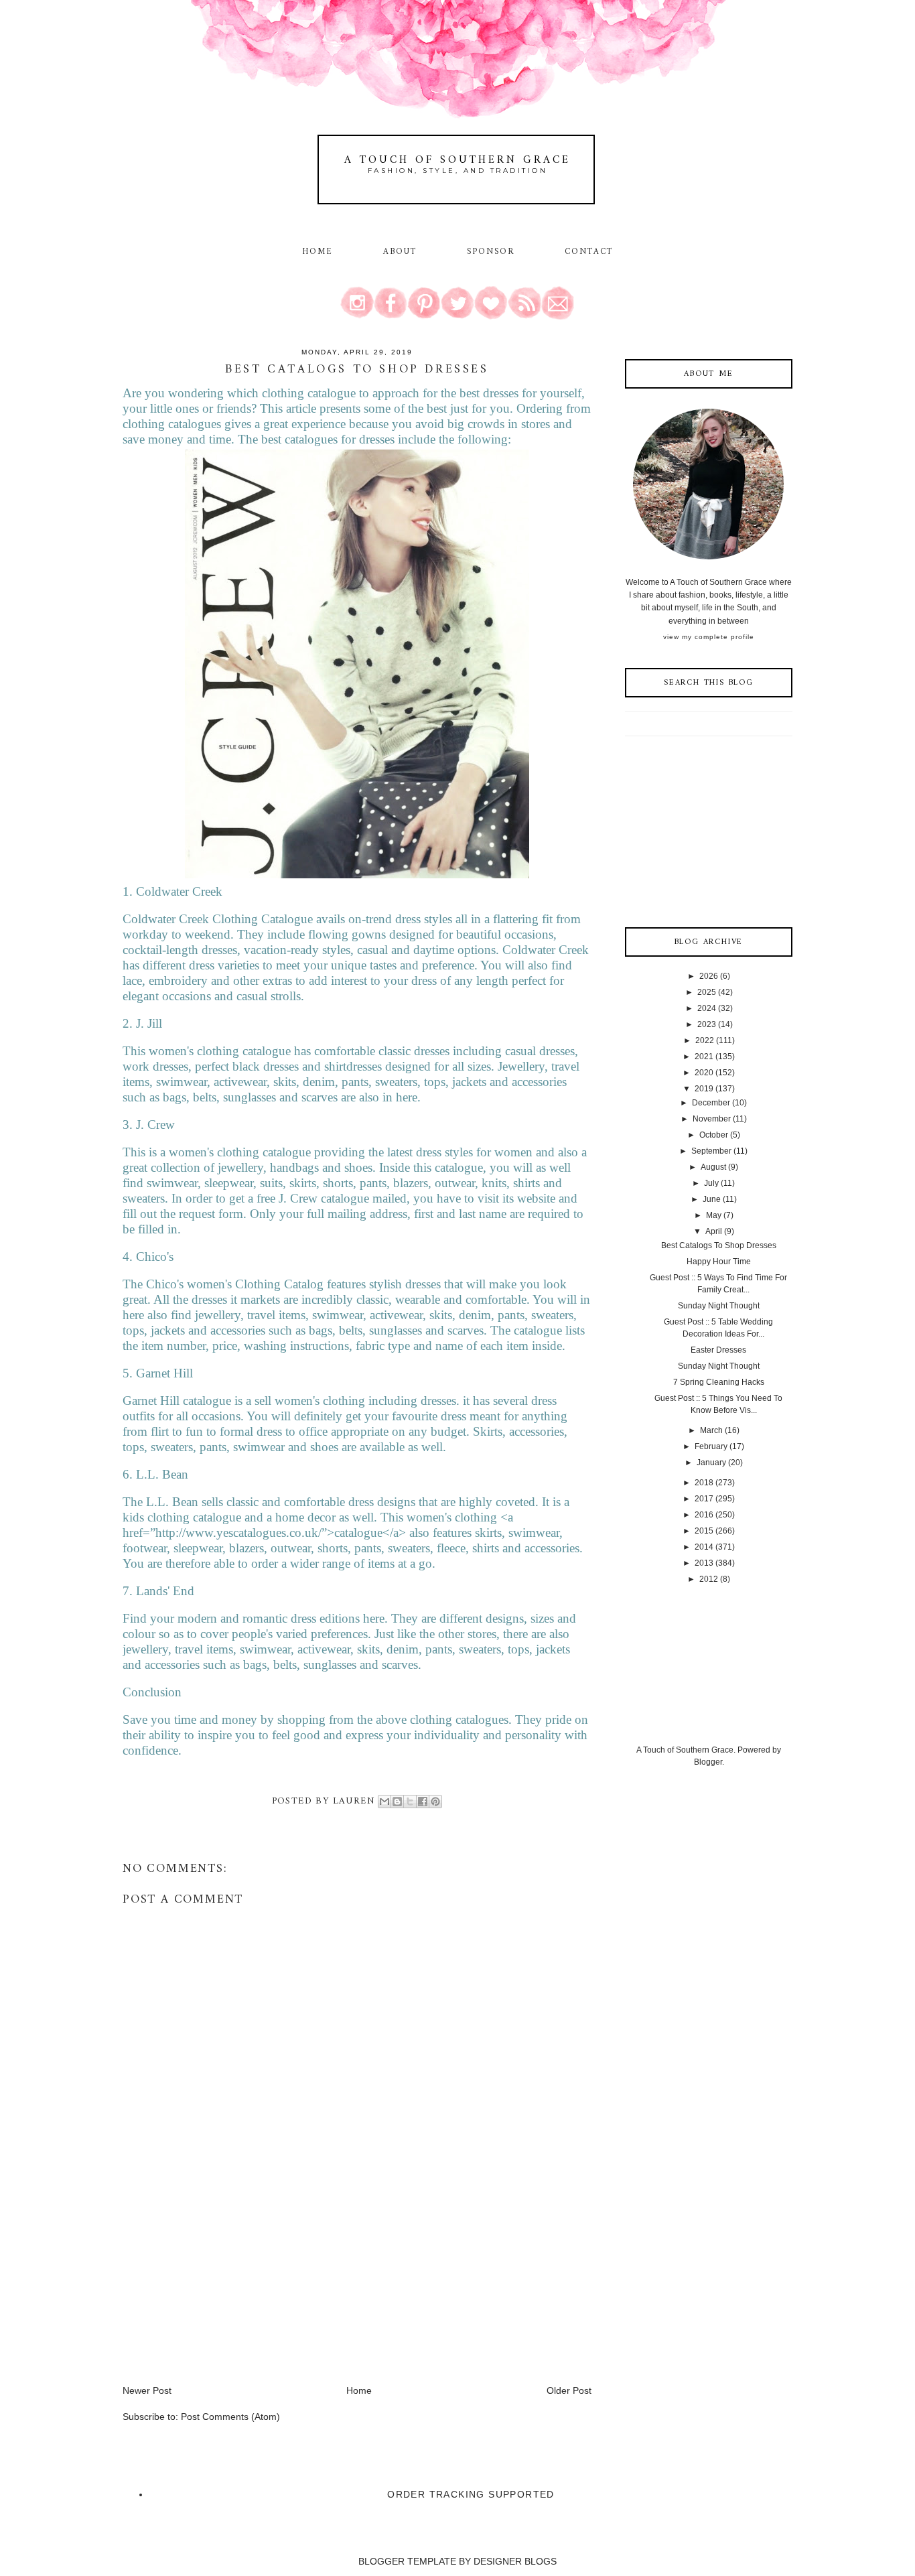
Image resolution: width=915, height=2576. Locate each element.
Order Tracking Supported (471, 2494)
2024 (707, 1008)
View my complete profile (709, 637)
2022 (705, 1040)
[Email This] (384, 1802)
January (711, 1463)
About (402, 252)
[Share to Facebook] (423, 1802)
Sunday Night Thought (719, 1306)
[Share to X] (410, 1802)
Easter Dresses (718, 1350)
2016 (704, 1515)
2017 (704, 1499)
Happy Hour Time (719, 1262)
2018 (704, 1483)
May (714, 1215)
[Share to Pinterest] (435, 1802)
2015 (704, 1531)
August (713, 1167)
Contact (589, 252)
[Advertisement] (223, 2290)
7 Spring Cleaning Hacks (719, 1382)
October (714, 1135)
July (711, 1183)
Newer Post (147, 2390)
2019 (704, 1089)
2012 (709, 1579)
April (714, 1231)
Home (318, 252)
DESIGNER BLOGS (515, 2561)
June (712, 1199)
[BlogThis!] (397, 1802)
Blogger (708, 1762)
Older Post (569, 2390)
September (711, 1151)
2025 (707, 992)
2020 (704, 1073)
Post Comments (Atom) (230, 2417)
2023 (707, 1024)
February (711, 1446)
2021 (704, 1057)
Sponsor (491, 252)
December (711, 1103)
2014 (704, 1547)
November (712, 1119)
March (711, 1430)
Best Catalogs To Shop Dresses (719, 1245)
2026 (709, 976)
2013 (704, 1563)
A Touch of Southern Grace (457, 160)
